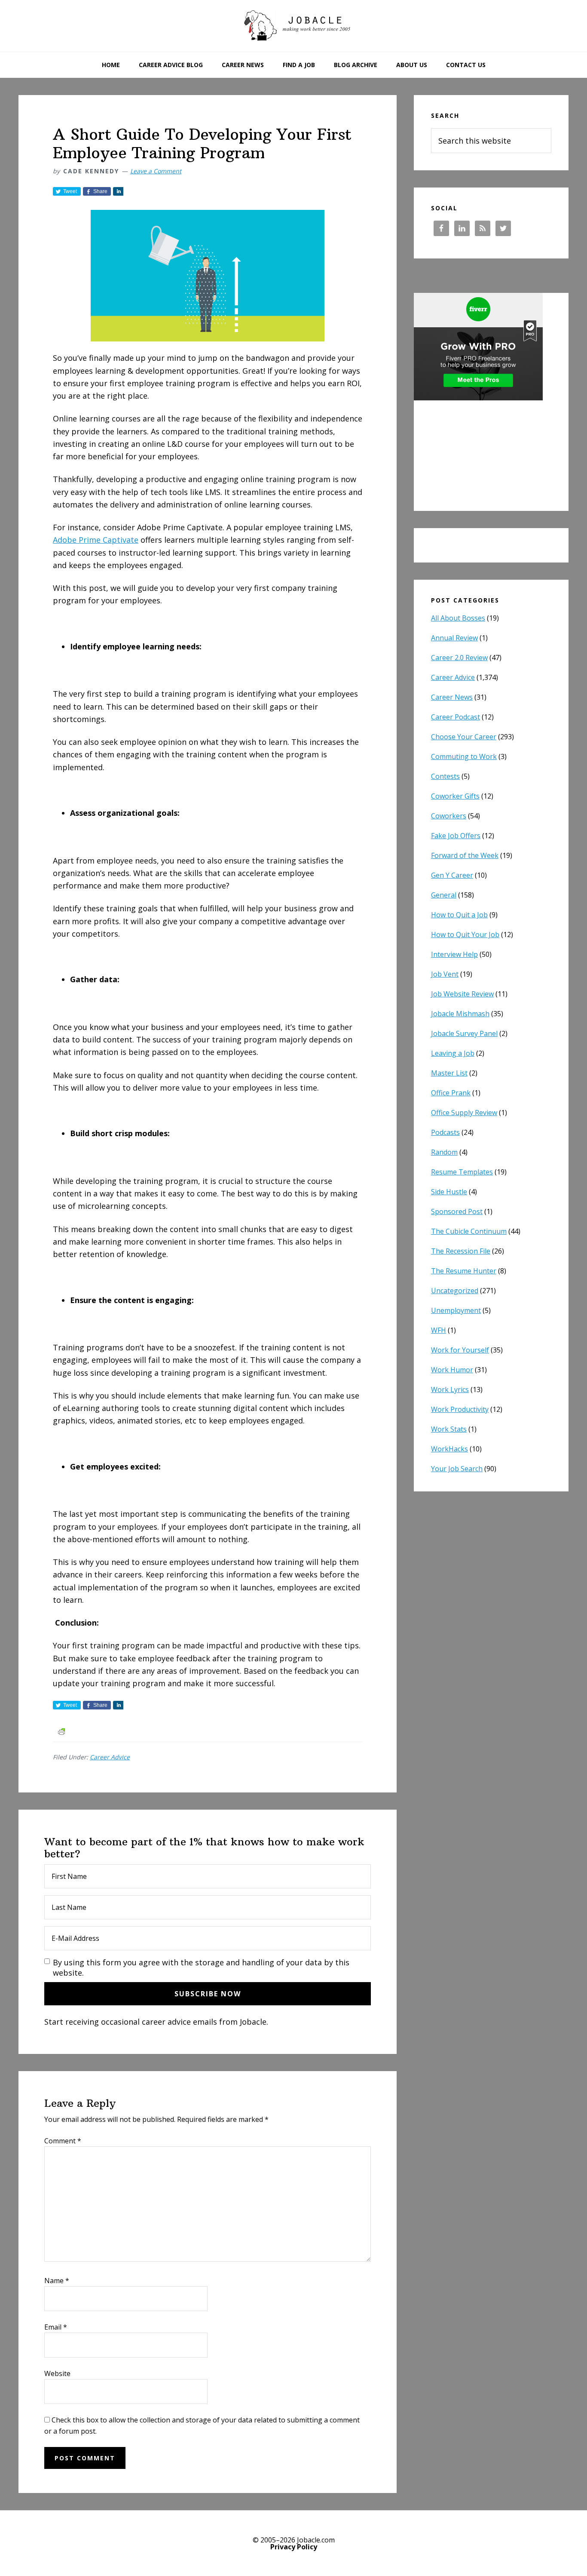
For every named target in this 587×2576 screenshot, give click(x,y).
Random (444, 1152)
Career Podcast (456, 717)
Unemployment (456, 1310)
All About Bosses (458, 618)
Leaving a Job (453, 1053)
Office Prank (451, 1093)
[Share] (118, 191)
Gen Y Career (452, 875)
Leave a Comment (156, 171)
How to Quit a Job (459, 915)
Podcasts (445, 1132)
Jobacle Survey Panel (464, 1033)
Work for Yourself (460, 1350)
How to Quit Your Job (465, 934)
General (444, 895)
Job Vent (445, 974)
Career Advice (110, 1757)
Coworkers (449, 816)
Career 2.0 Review (459, 658)
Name (57, 2281)
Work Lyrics (450, 1389)
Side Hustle (449, 1192)
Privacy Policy (294, 2547)
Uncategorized (455, 1291)
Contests (445, 776)
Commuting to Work (464, 756)
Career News (452, 697)
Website (57, 2373)
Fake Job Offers (456, 836)
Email (56, 2327)
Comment (63, 2141)
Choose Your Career (464, 737)
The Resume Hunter (464, 1271)
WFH (439, 1330)
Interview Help (454, 954)
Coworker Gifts (455, 796)
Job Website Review (462, 994)
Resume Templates (462, 1172)
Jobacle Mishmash (460, 1014)
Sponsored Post (457, 1211)
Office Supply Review (464, 1113)
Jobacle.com (293, 26)
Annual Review (454, 638)
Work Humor (452, 1370)
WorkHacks (449, 1449)
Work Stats (449, 1429)
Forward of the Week (465, 855)
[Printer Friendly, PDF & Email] (61, 1731)
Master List (449, 1073)
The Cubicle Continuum (469, 1231)
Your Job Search (457, 1469)
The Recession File (461, 1251)
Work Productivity (460, 1409)
